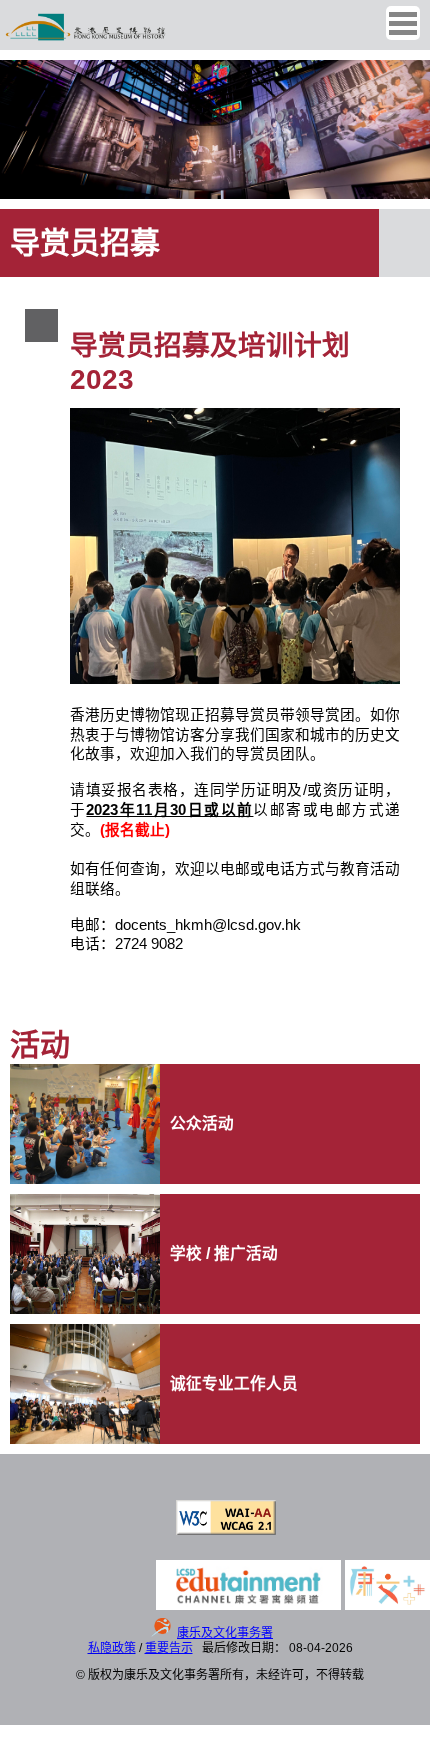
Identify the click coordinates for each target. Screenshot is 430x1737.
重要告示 (169, 1648)
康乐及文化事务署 (225, 1633)
